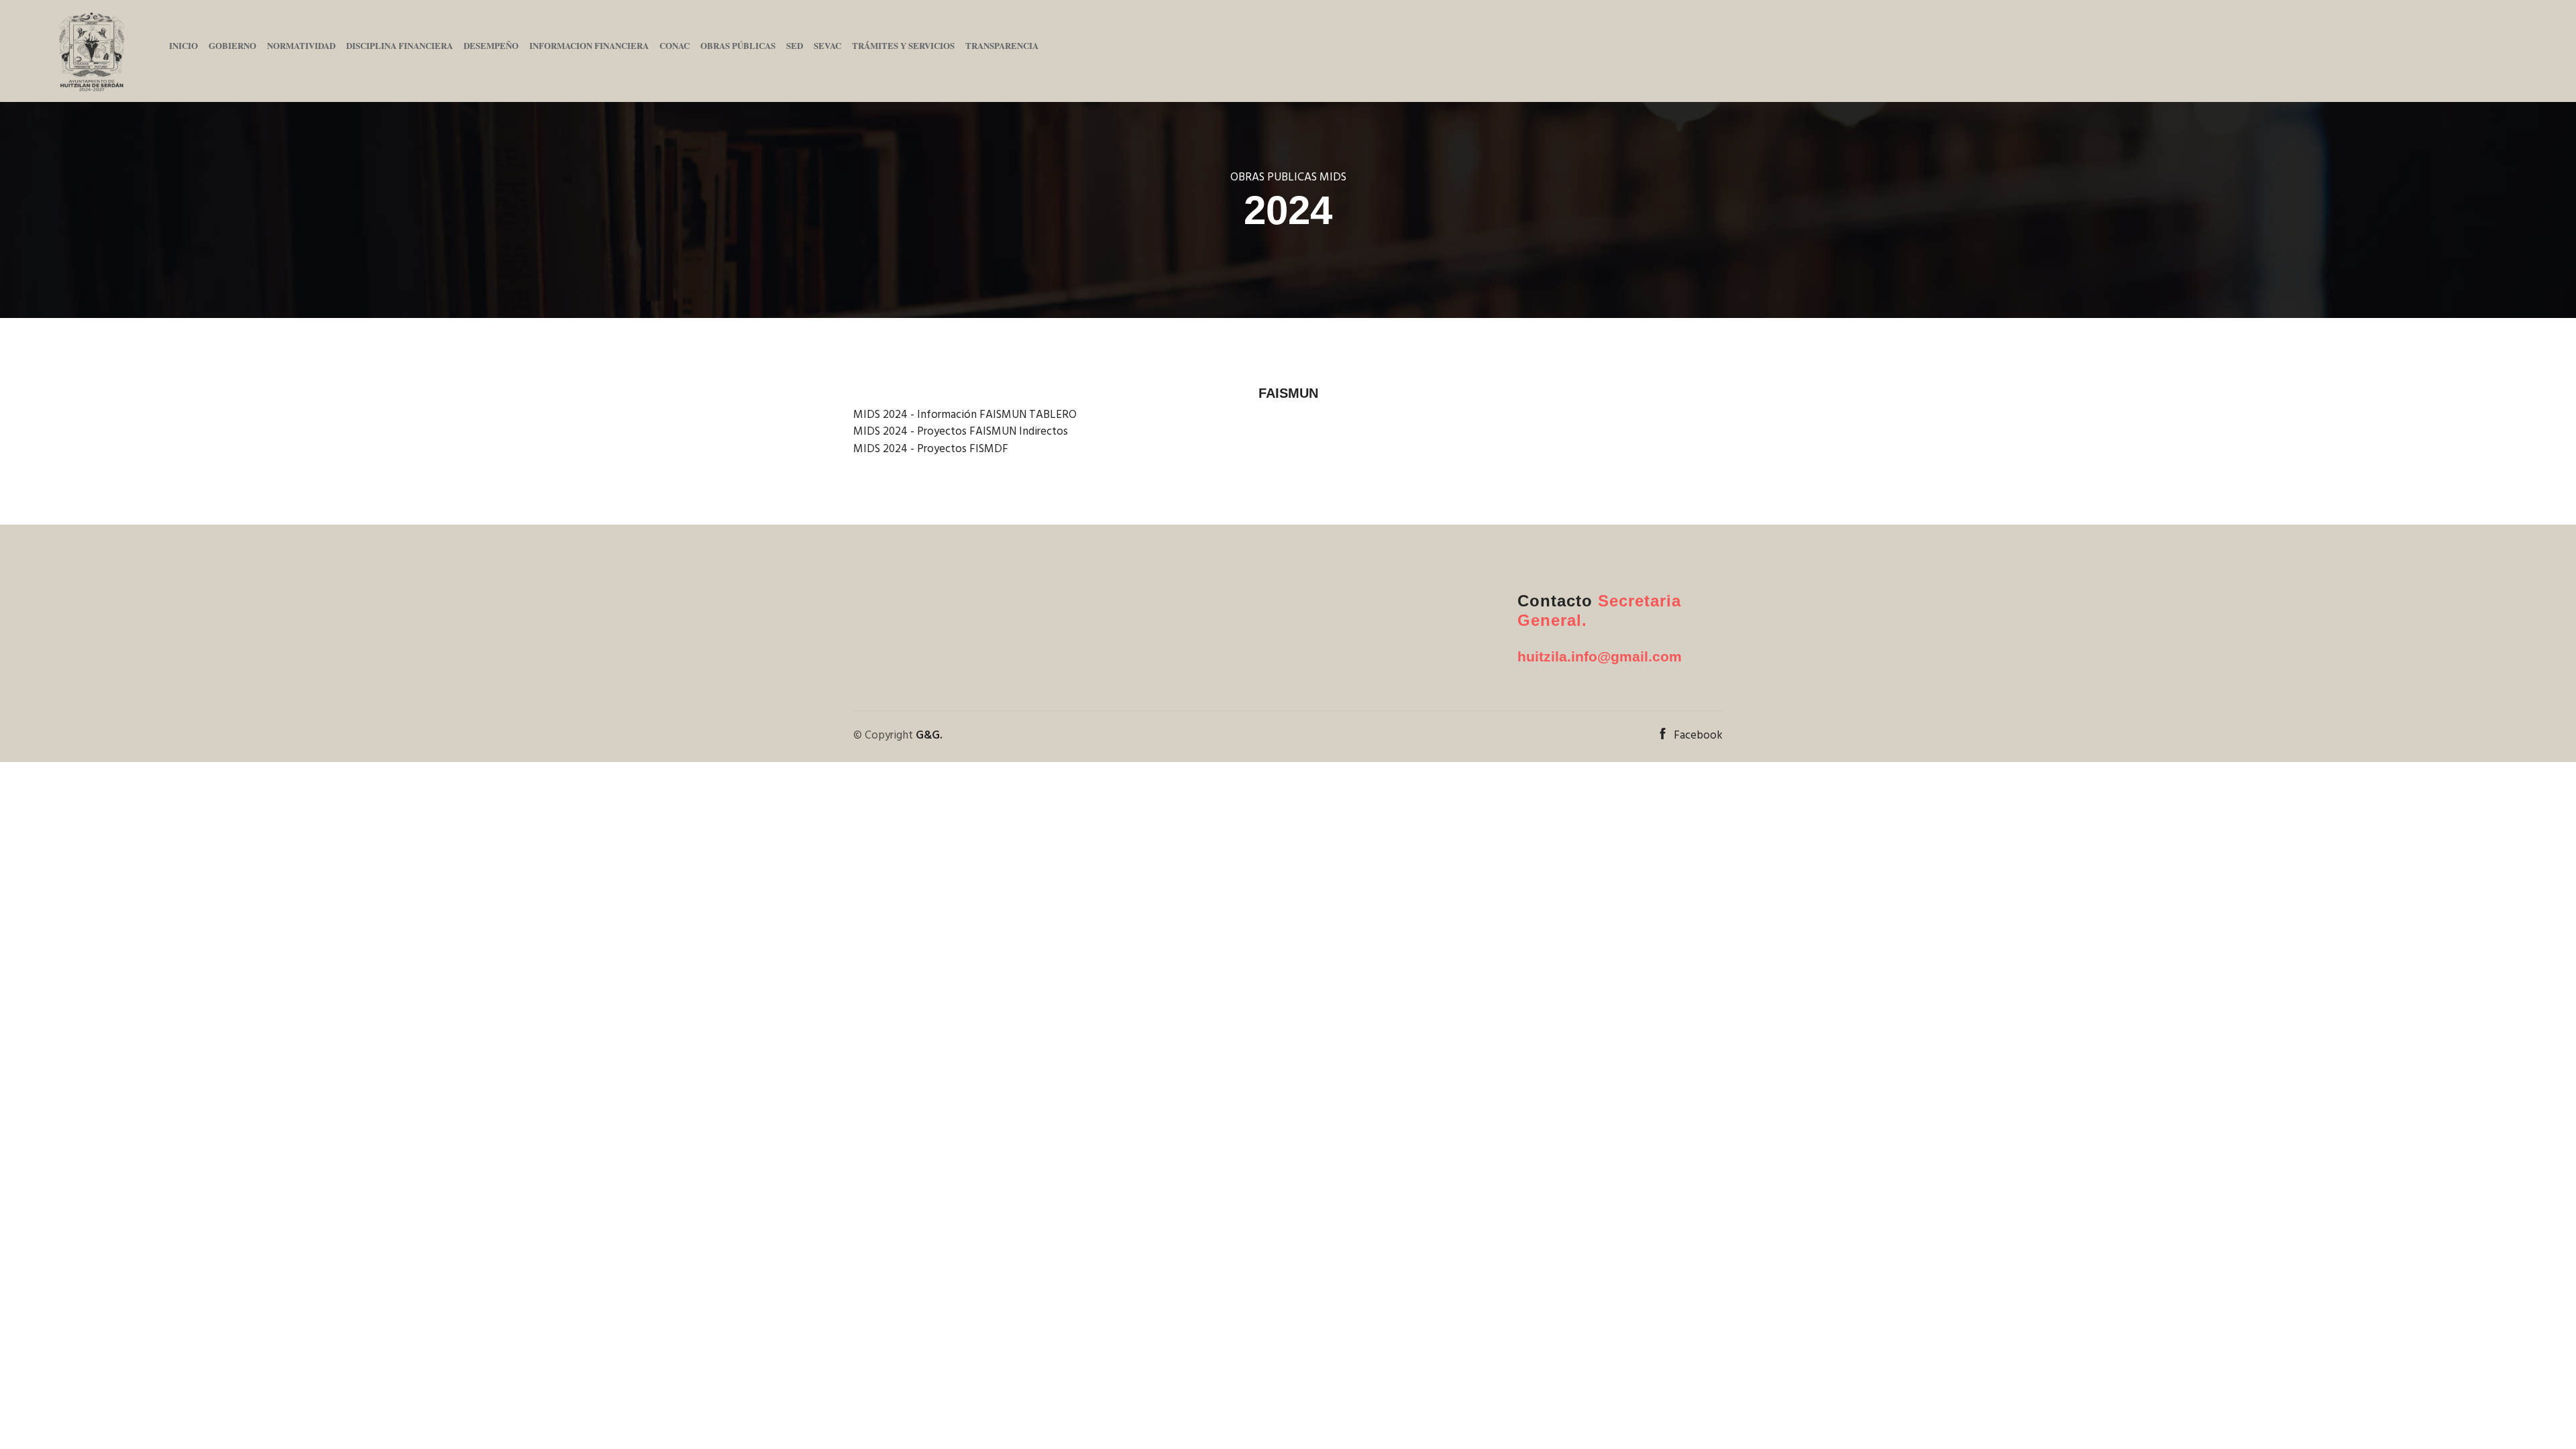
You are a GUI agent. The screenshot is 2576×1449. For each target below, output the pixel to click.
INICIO (183, 45)
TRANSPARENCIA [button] (1002, 45)
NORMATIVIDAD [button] (301, 45)
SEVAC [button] (827, 45)
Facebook (1698, 736)
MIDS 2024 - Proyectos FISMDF (931, 449)
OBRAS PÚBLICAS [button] (738, 45)
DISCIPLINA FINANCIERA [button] (399, 45)
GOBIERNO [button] (232, 45)
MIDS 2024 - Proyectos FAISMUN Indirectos (961, 432)
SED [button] (795, 45)
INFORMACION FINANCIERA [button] (589, 45)
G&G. (929, 736)
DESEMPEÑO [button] (491, 45)
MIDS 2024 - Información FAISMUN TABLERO (965, 415)
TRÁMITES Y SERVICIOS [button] (903, 45)
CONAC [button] (675, 45)
